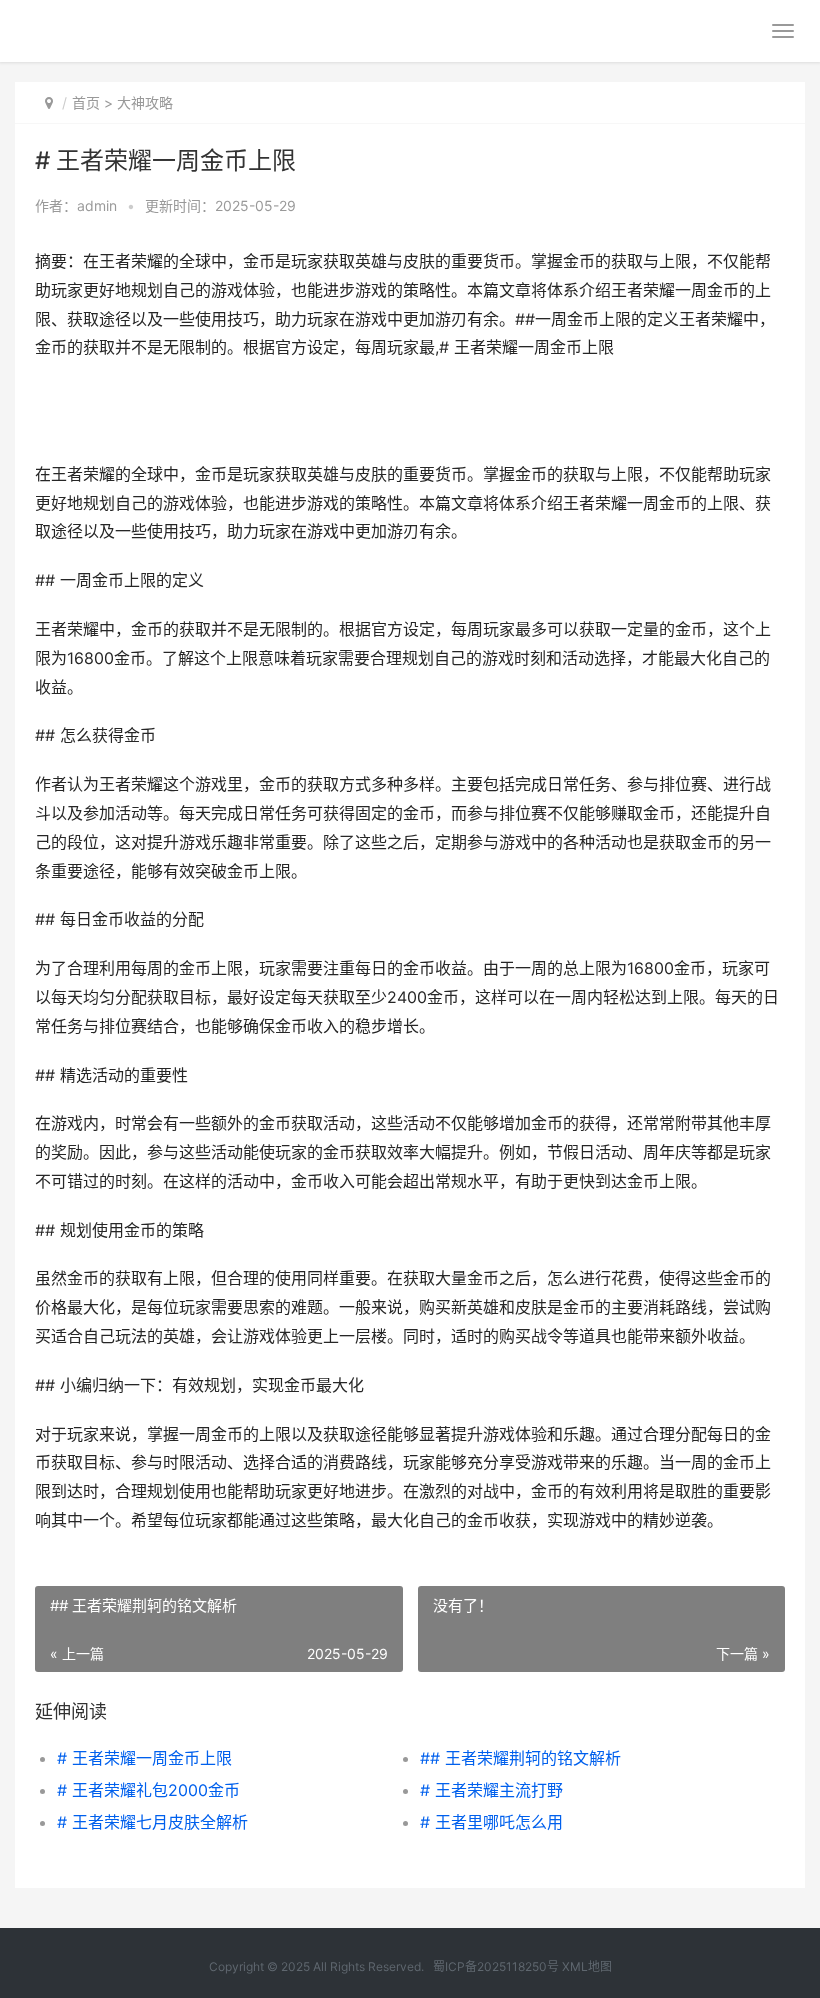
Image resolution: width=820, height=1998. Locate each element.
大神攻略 (145, 102)
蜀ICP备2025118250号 (496, 1966)
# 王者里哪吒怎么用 (491, 1822)
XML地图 (587, 1966)
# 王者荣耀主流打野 (491, 1790)
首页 (86, 102)
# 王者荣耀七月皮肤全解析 (152, 1822)
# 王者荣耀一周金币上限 (144, 1758)
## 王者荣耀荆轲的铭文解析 (520, 1758)
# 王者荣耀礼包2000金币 (148, 1790)
